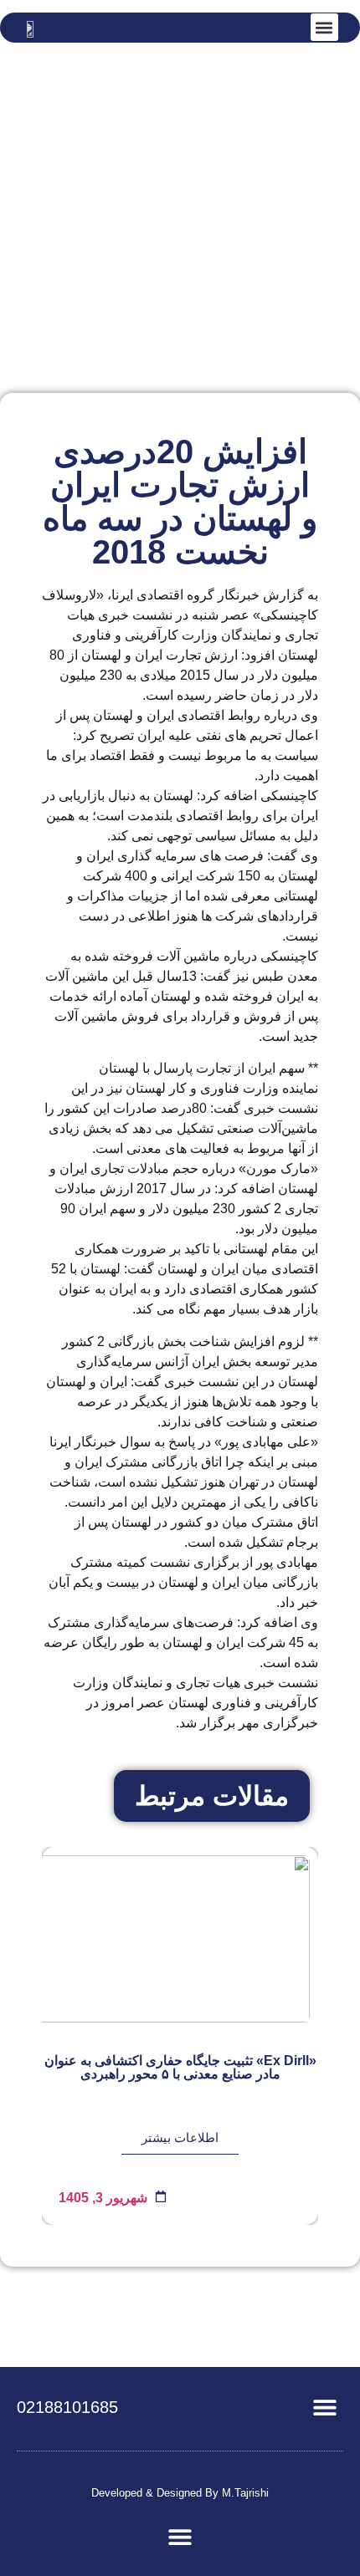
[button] (324, 27)
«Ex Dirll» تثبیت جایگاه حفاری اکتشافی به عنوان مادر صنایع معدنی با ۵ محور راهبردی (180, 2067)
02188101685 (67, 2407)
